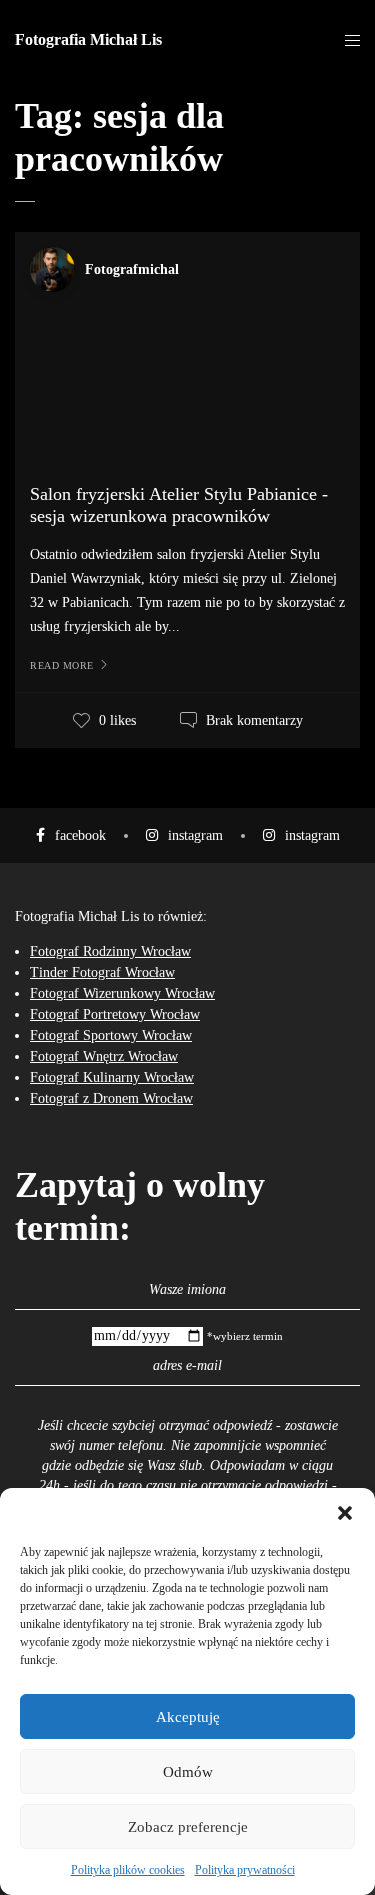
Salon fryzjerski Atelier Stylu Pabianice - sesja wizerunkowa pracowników (179, 505)
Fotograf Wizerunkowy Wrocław (122, 993)
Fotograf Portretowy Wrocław (115, 1014)
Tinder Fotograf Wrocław (102, 972)
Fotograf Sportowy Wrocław (111, 1035)
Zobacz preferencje (188, 1827)
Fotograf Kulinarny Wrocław (112, 1077)
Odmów (188, 1772)
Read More (62, 665)
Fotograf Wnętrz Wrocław (104, 1056)
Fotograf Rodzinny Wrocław (110, 951)
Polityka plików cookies (128, 1870)
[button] (345, 1513)
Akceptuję (188, 1717)
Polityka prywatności (245, 1870)
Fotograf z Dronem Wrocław (111, 1098)
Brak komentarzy (254, 720)
